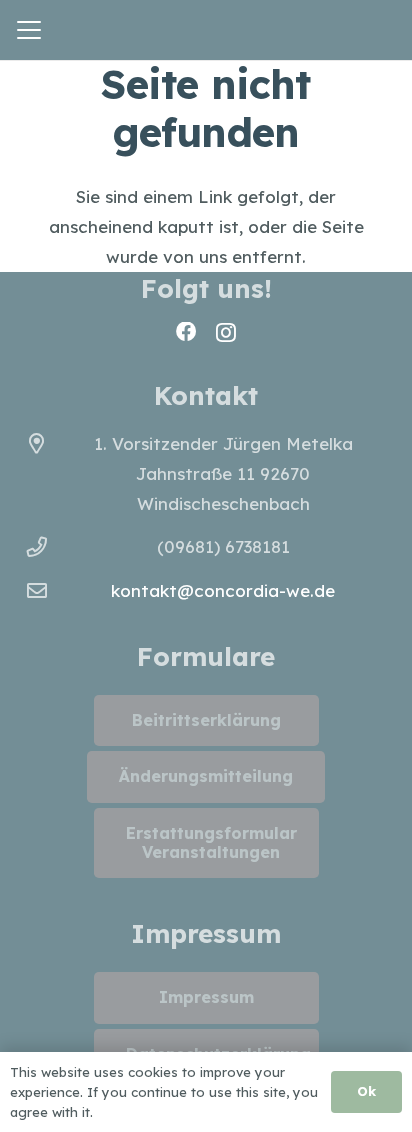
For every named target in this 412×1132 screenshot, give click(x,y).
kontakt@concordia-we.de (223, 590)
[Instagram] (226, 333)
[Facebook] (186, 332)
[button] (28, 30)
